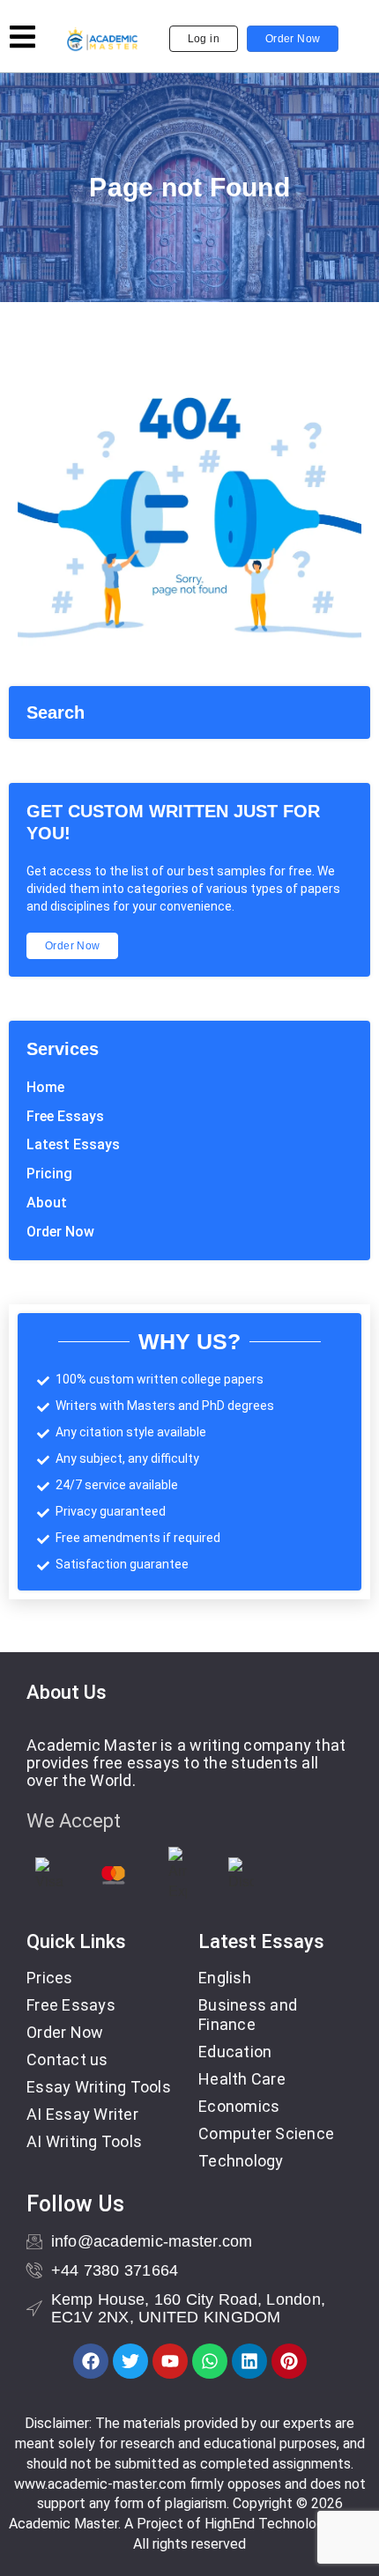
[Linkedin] (249, 2361)
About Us (67, 1692)
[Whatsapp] (210, 2361)
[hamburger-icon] (22, 39)
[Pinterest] (289, 2361)
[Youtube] (170, 2361)
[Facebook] (91, 2361)
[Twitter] (130, 2361)
